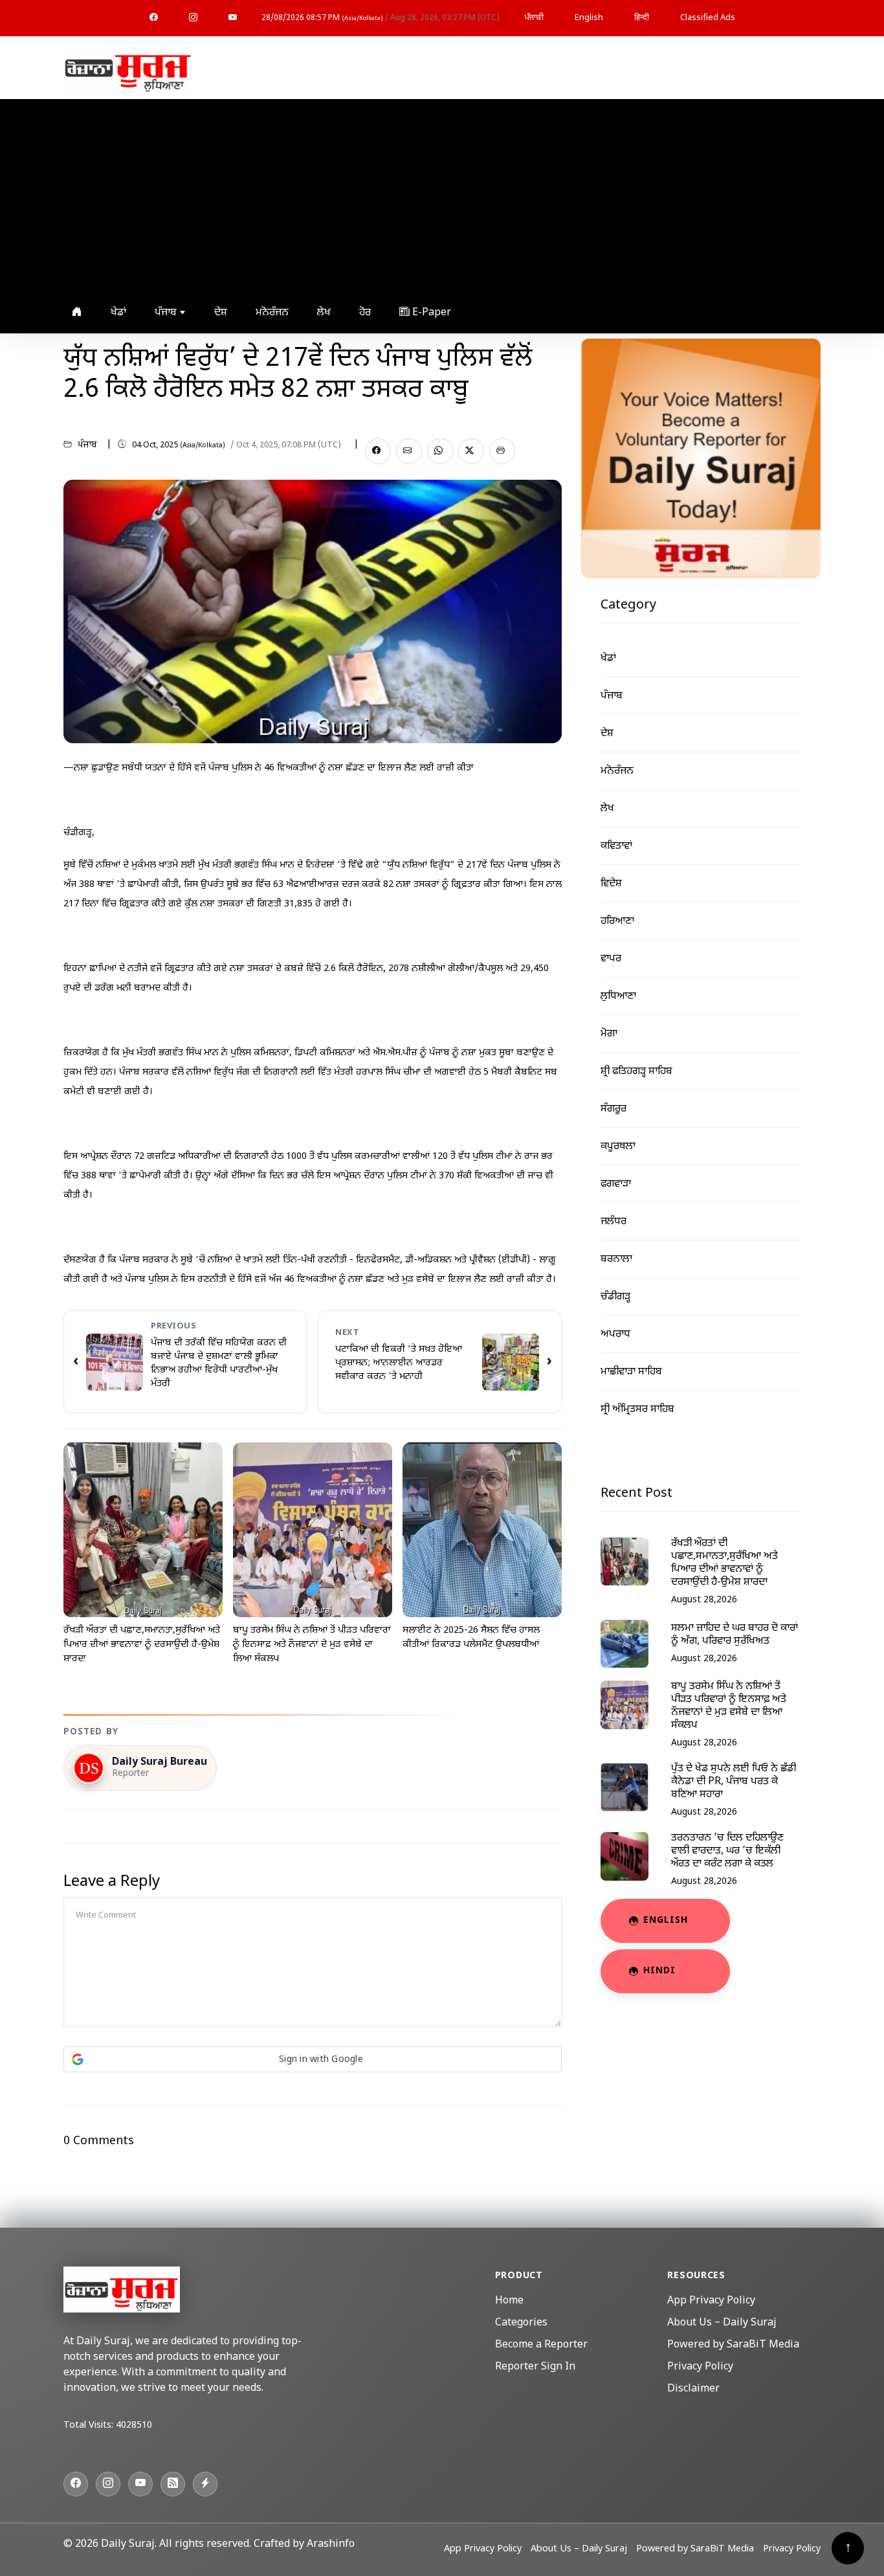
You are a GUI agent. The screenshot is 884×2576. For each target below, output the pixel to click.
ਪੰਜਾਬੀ (534, 18)
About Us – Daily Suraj (722, 2323)
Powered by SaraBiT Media (733, 2345)
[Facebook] (154, 18)
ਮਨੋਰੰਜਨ (272, 313)
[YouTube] (233, 18)
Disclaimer (693, 2389)
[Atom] (205, 2484)
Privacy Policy (700, 2367)
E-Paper (430, 313)
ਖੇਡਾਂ (118, 313)
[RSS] (173, 2484)
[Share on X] (471, 451)
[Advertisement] (439, 196)
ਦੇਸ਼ (221, 313)
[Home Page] (128, 68)
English (589, 18)
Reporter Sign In (535, 2367)
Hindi (659, 1971)
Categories (521, 2323)
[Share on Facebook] (378, 451)
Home (509, 2301)
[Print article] (502, 451)
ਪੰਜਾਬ (167, 313)
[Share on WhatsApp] (440, 451)
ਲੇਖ (324, 313)
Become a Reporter (541, 2345)
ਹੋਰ (365, 313)
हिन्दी (642, 18)
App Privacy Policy (711, 2301)
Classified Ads (708, 18)
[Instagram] (193, 18)
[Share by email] (409, 451)
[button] (313, 2059)
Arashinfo (331, 2545)
